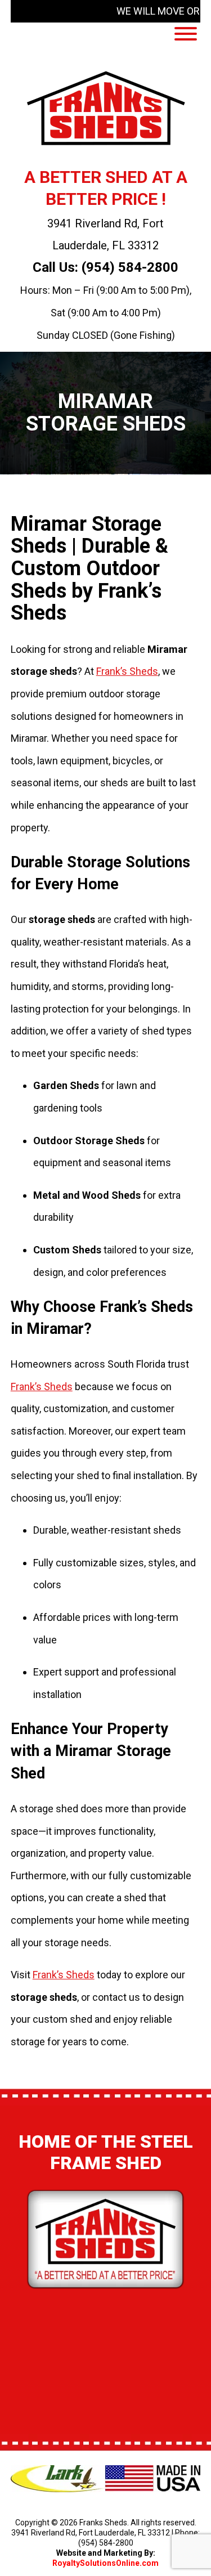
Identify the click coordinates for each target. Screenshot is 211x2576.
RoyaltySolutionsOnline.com (105, 2563)
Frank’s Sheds (127, 671)
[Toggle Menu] (186, 34)
